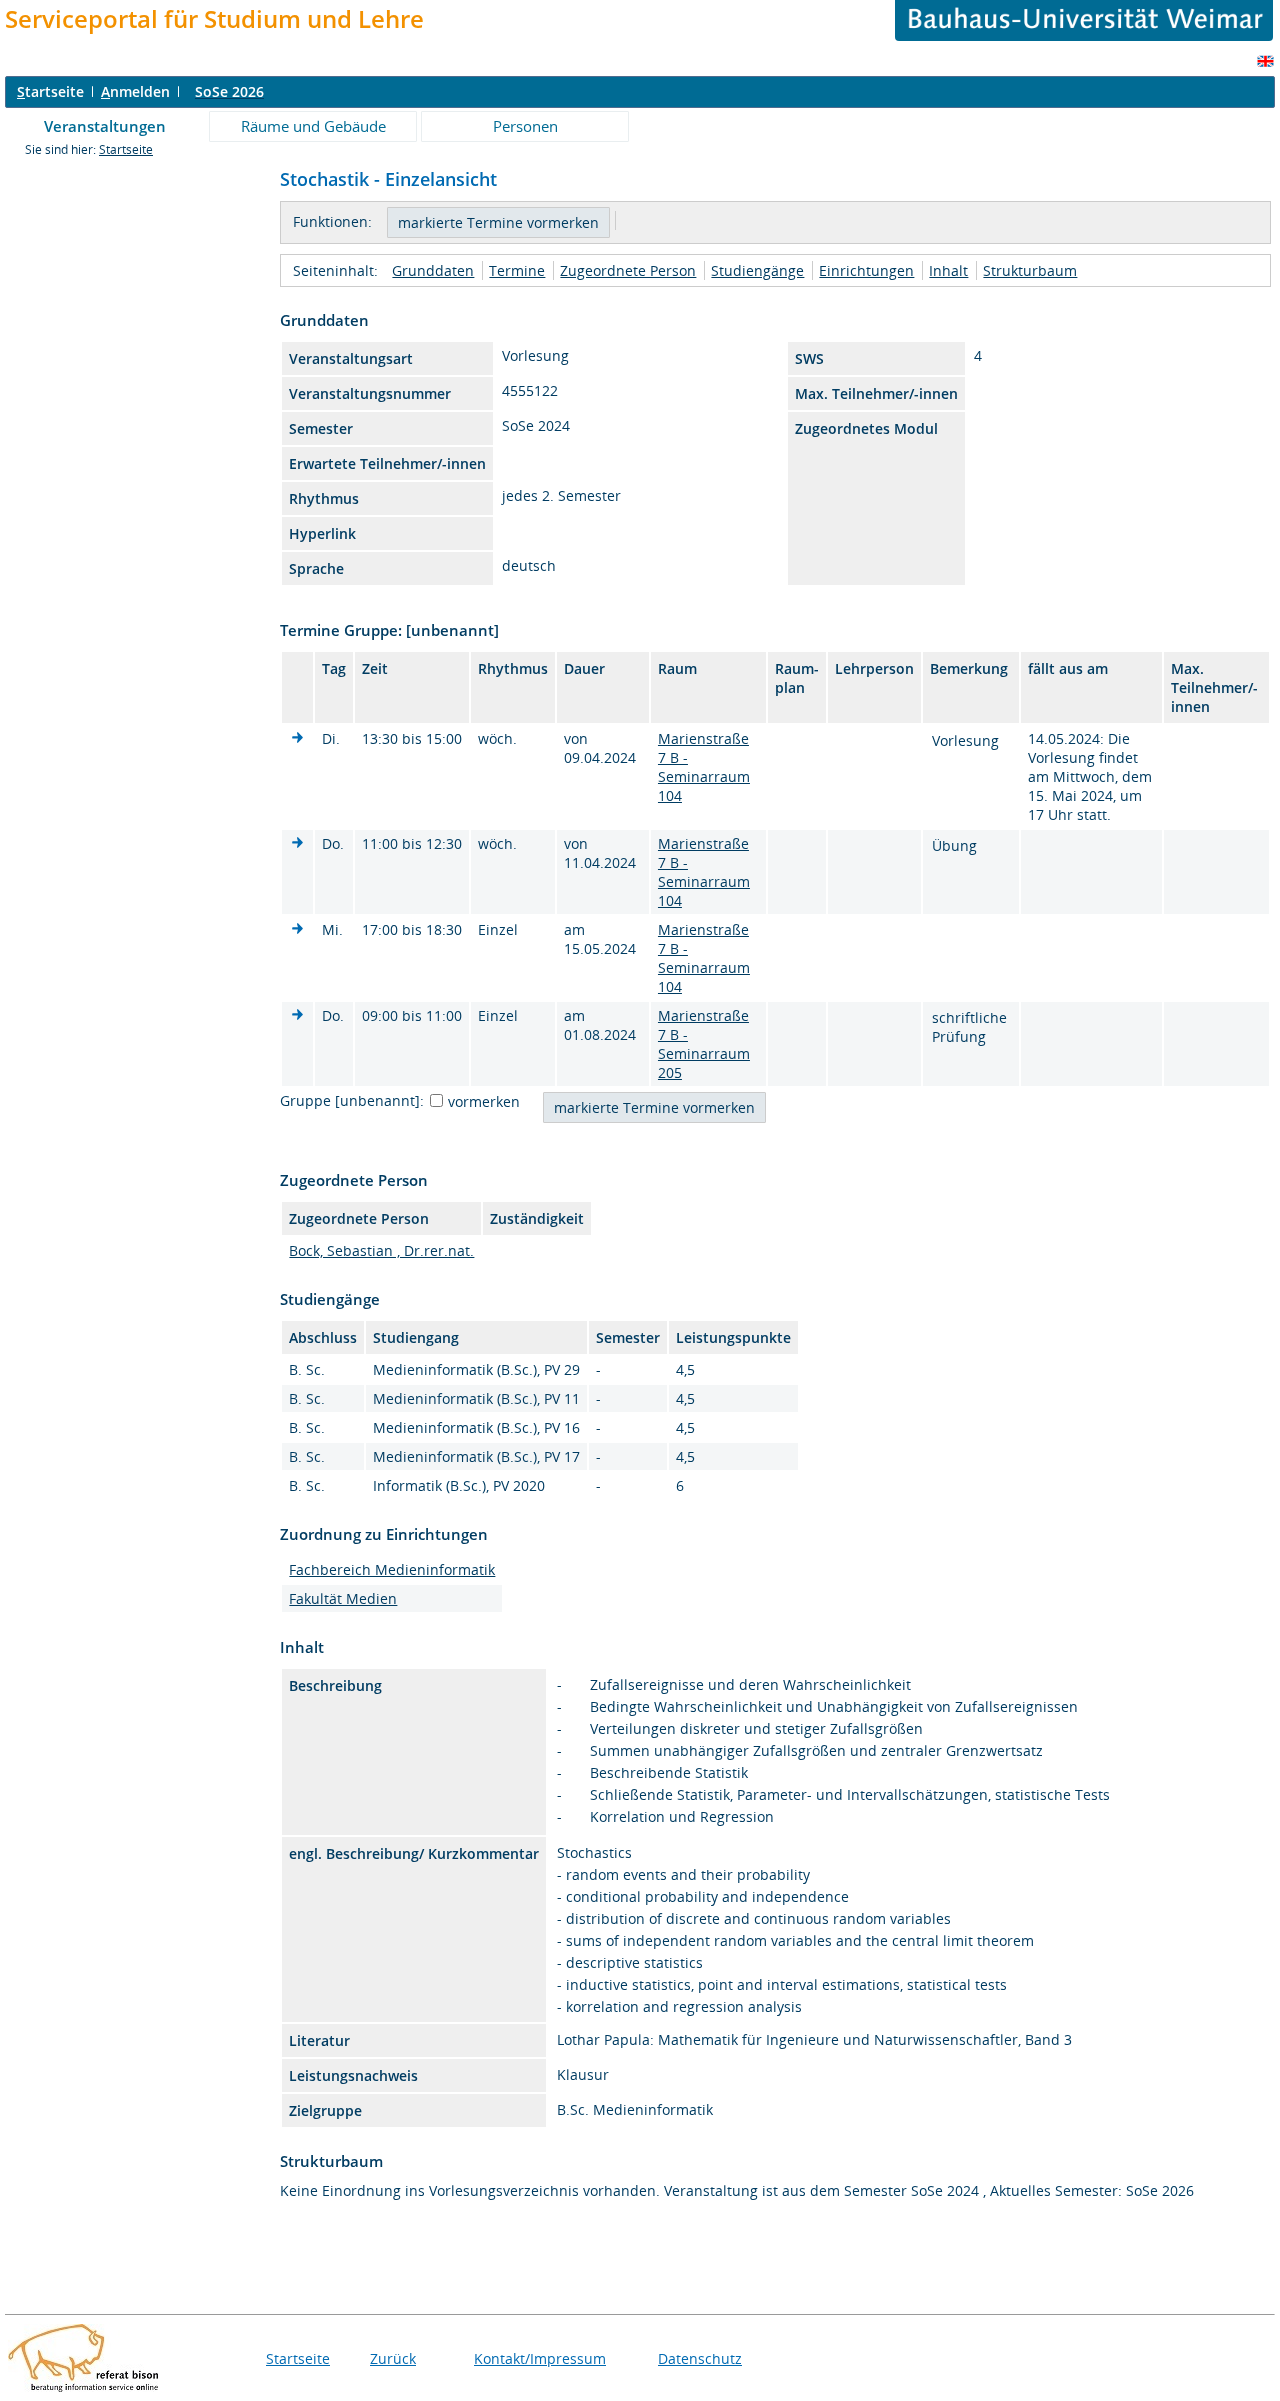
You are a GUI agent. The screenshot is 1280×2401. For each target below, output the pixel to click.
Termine (517, 270)
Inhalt (948, 270)
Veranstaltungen (105, 126)
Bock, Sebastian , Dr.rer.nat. (381, 1250)
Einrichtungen (866, 270)
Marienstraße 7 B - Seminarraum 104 (704, 767)
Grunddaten (433, 270)
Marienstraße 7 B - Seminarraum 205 (704, 1044)
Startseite (126, 149)
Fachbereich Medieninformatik (392, 1569)
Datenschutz (700, 2358)
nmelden (135, 91)
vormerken (484, 1101)
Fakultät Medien (343, 1598)
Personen (525, 126)
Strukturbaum (1030, 270)
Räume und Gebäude (313, 126)
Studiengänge (757, 270)
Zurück (393, 2358)
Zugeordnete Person (628, 270)
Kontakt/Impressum (540, 2358)
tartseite (50, 91)
